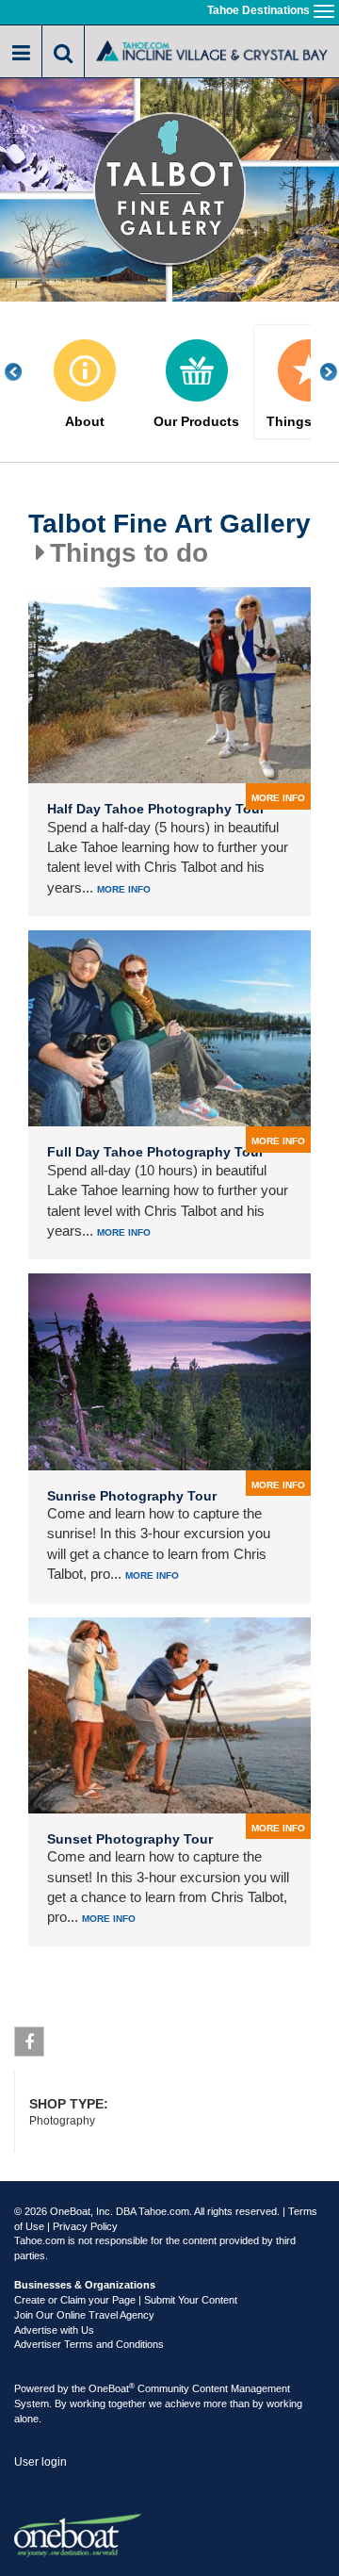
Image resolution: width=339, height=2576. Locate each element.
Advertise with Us (54, 2330)
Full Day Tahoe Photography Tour (155, 1152)
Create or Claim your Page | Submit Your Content (126, 2300)
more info (278, 798)
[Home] (212, 50)
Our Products (196, 422)
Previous (24, 372)
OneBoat (112, 2388)
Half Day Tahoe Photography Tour (156, 809)
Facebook (29, 2042)
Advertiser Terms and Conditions (89, 2344)
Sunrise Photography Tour (132, 1496)
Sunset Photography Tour (130, 1839)
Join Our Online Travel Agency (84, 2315)
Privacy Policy (85, 2226)
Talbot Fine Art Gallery (169, 524)
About (85, 422)
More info (124, 889)
